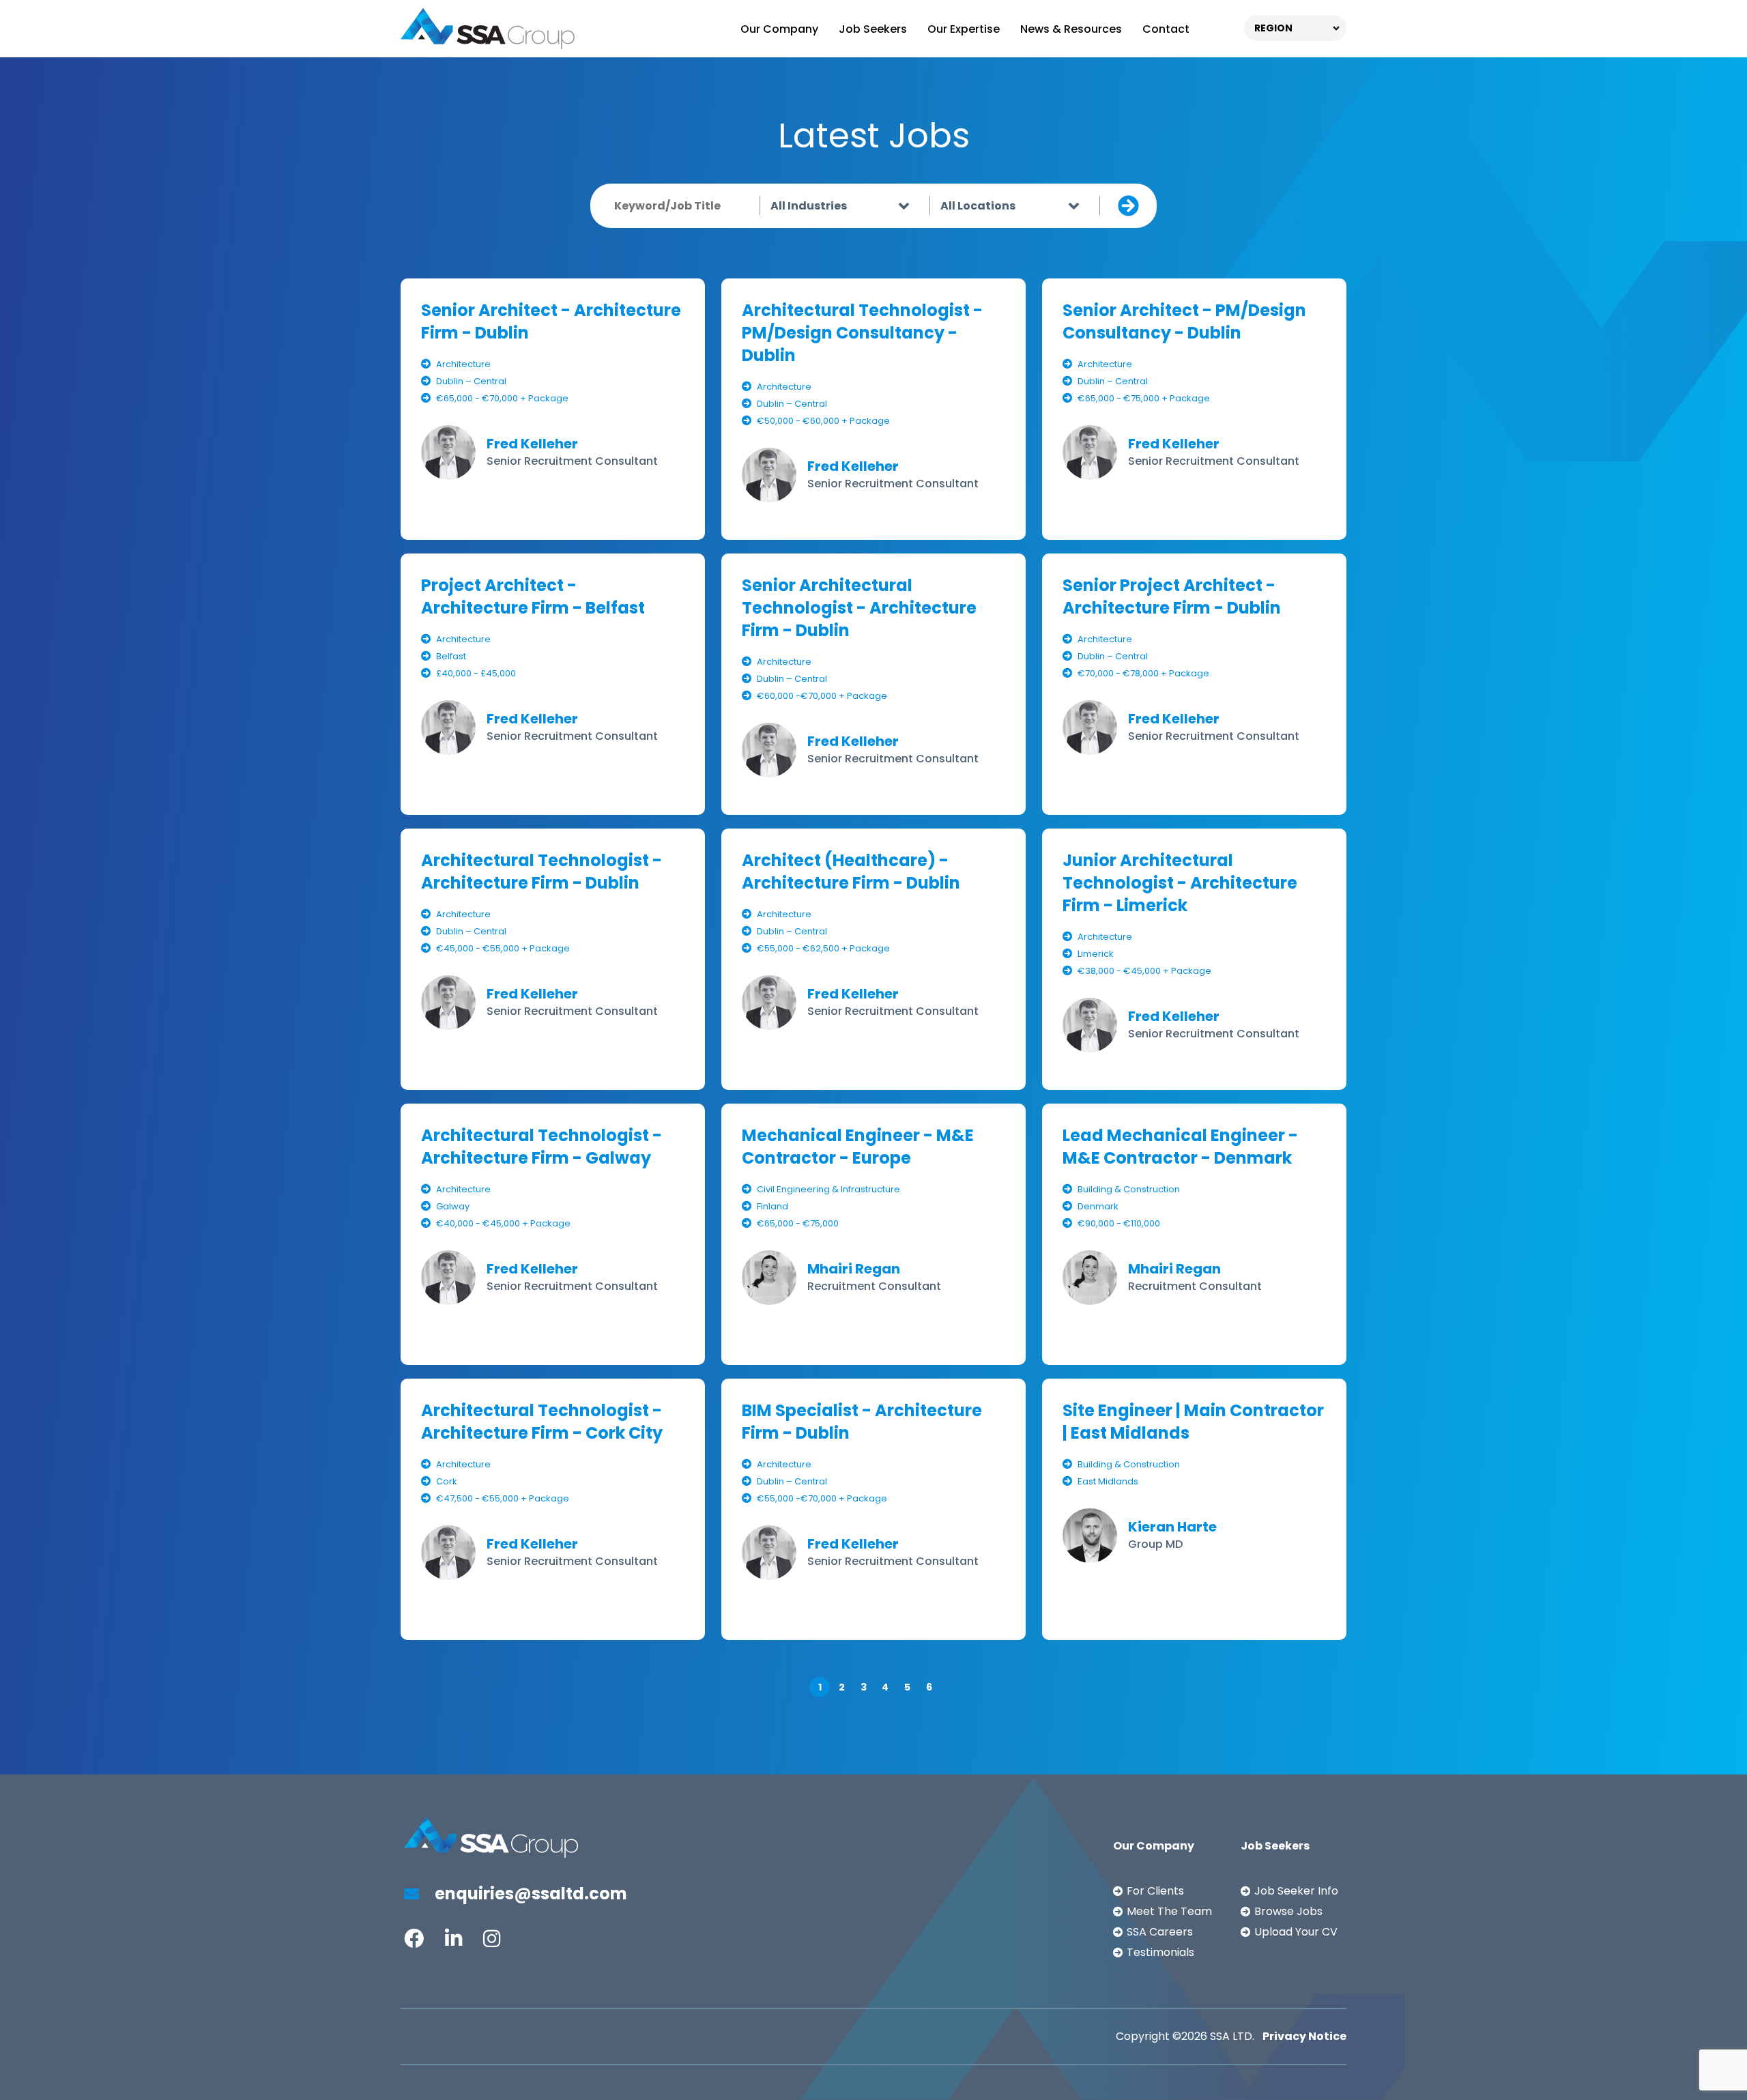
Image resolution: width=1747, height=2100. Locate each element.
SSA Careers (1160, 1932)
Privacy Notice (1304, 2036)
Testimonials (1160, 1952)
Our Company (779, 29)
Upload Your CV (1296, 1932)
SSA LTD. (1232, 2036)
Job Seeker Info (1296, 1891)
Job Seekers (873, 29)
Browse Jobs (1288, 1911)
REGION (1273, 28)
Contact (1166, 29)
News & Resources (1071, 29)
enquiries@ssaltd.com (529, 1894)
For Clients (1155, 1891)
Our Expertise (964, 29)
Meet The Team (1169, 1911)
